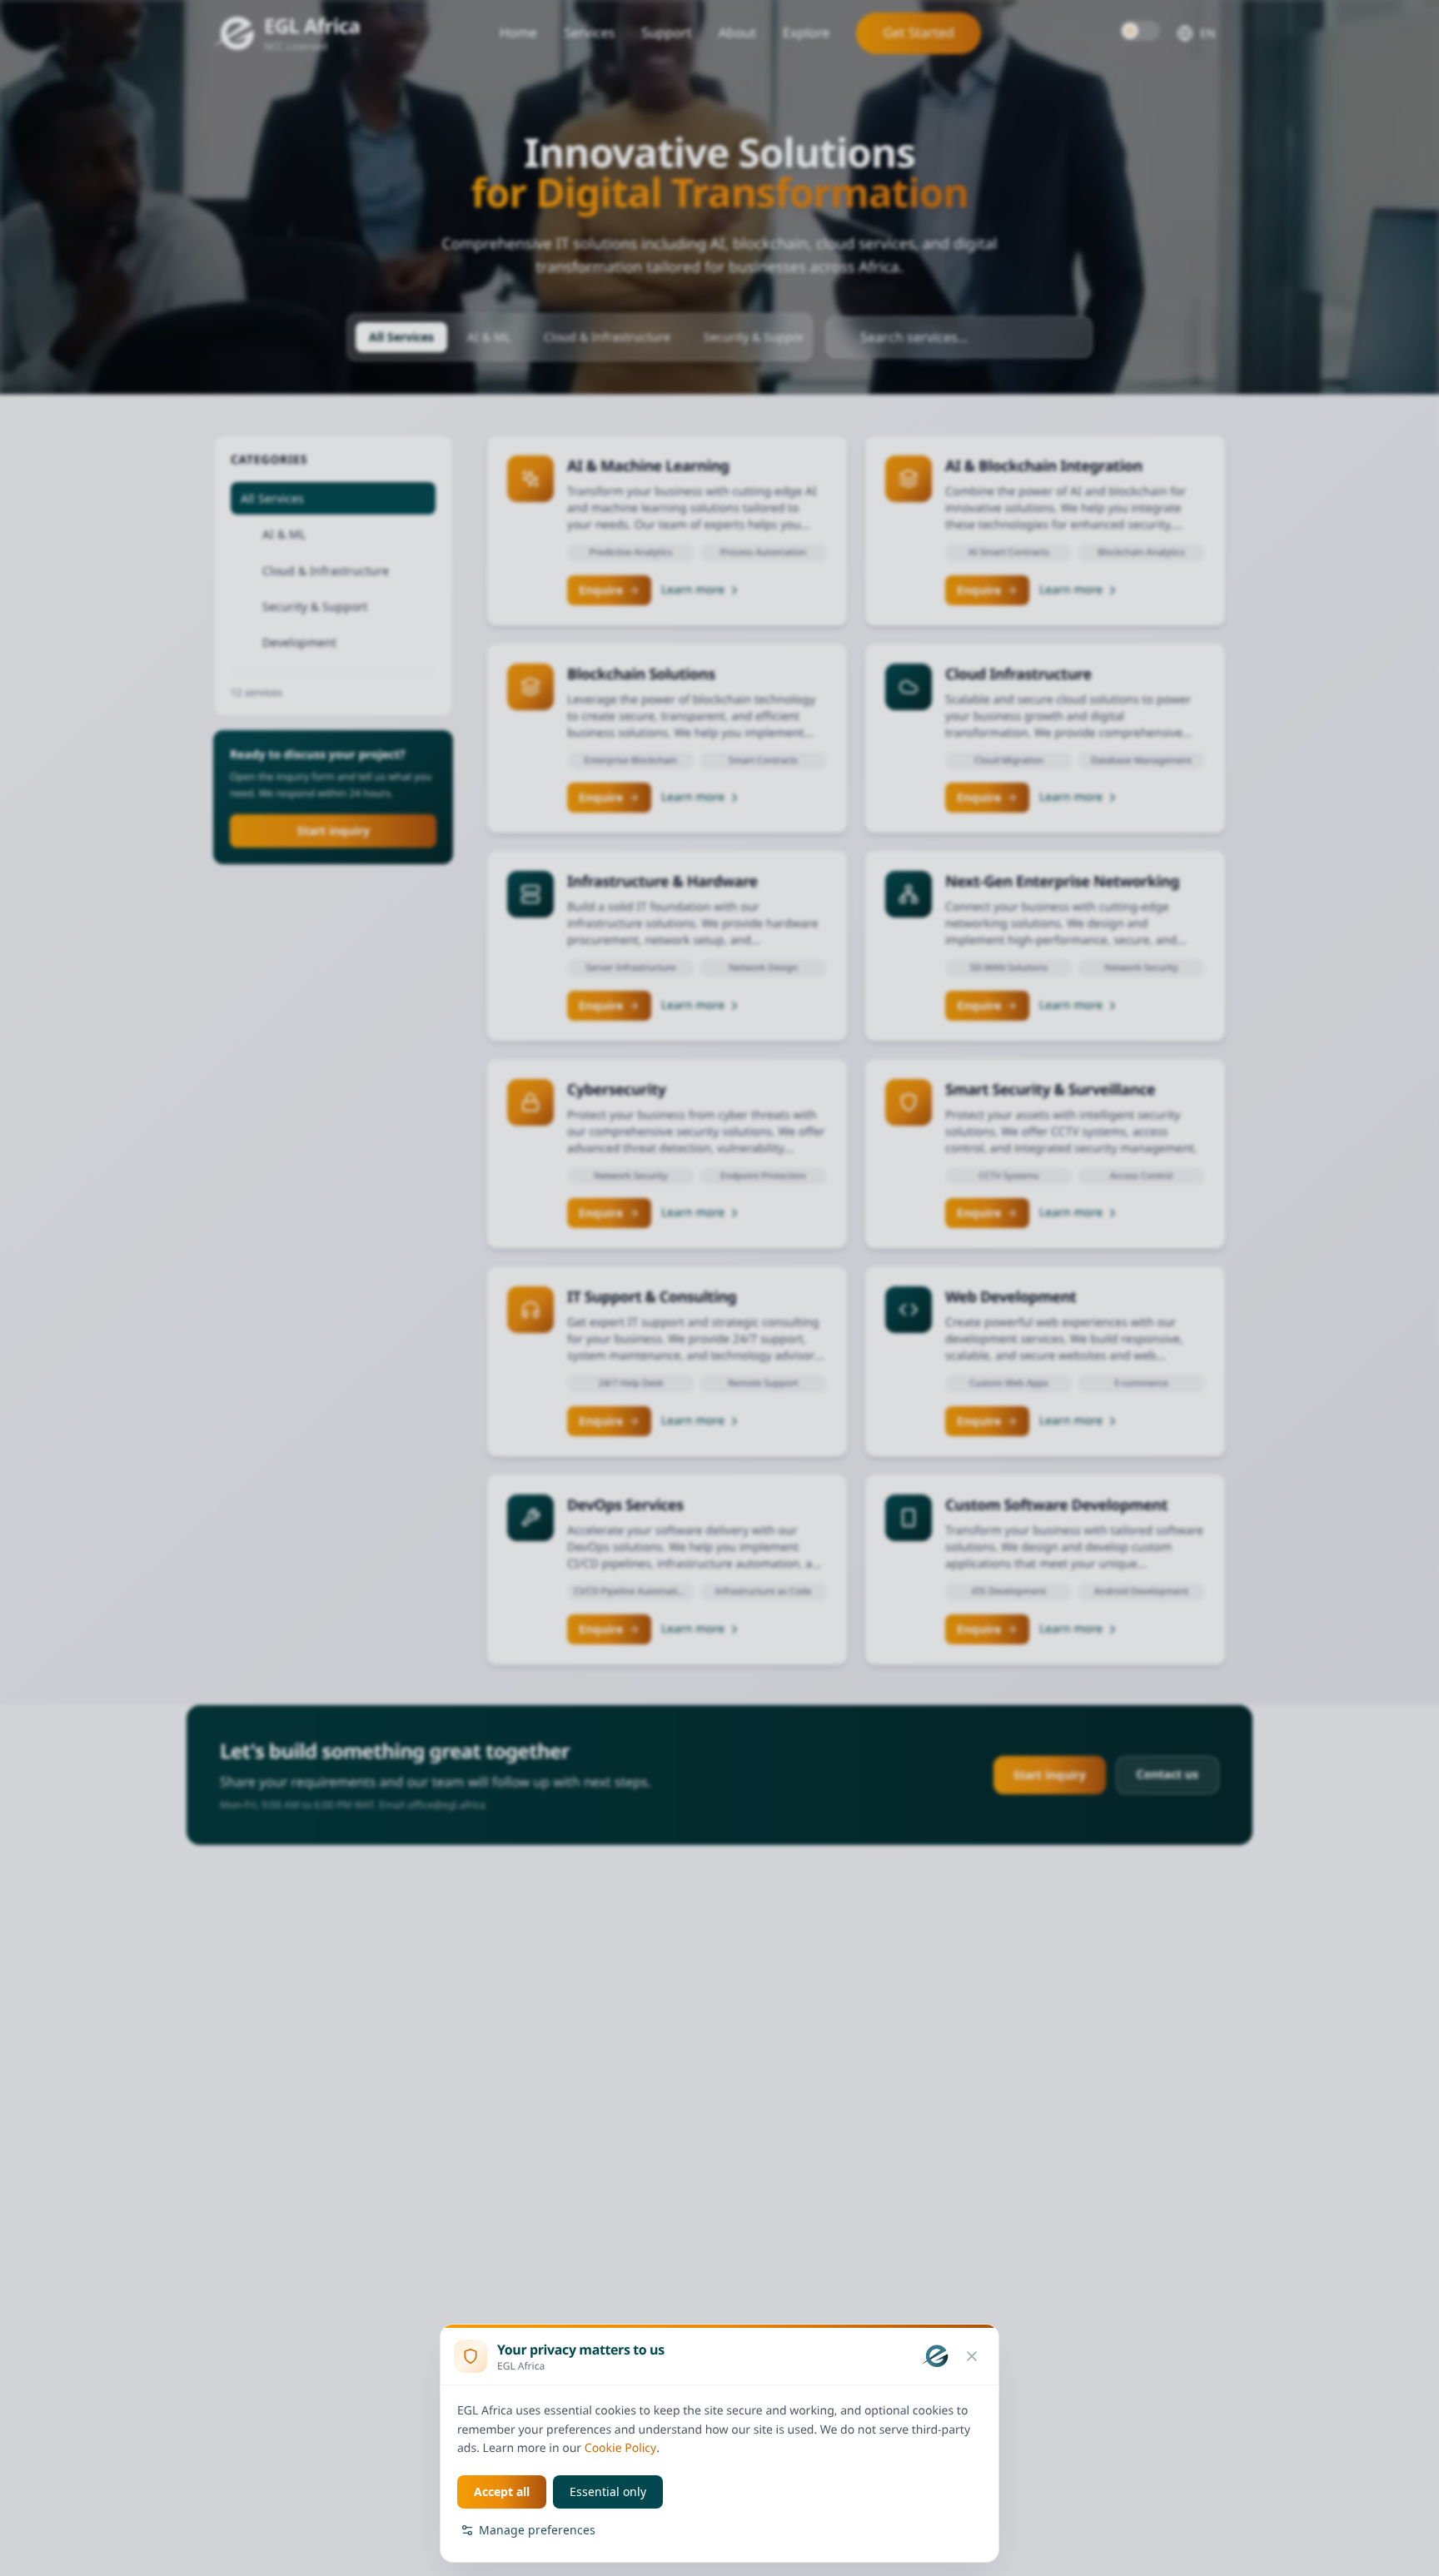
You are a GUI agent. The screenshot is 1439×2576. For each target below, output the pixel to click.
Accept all (502, 2491)
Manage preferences (537, 2530)
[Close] (972, 2356)
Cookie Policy (620, 2448)
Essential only (608, 2491)
